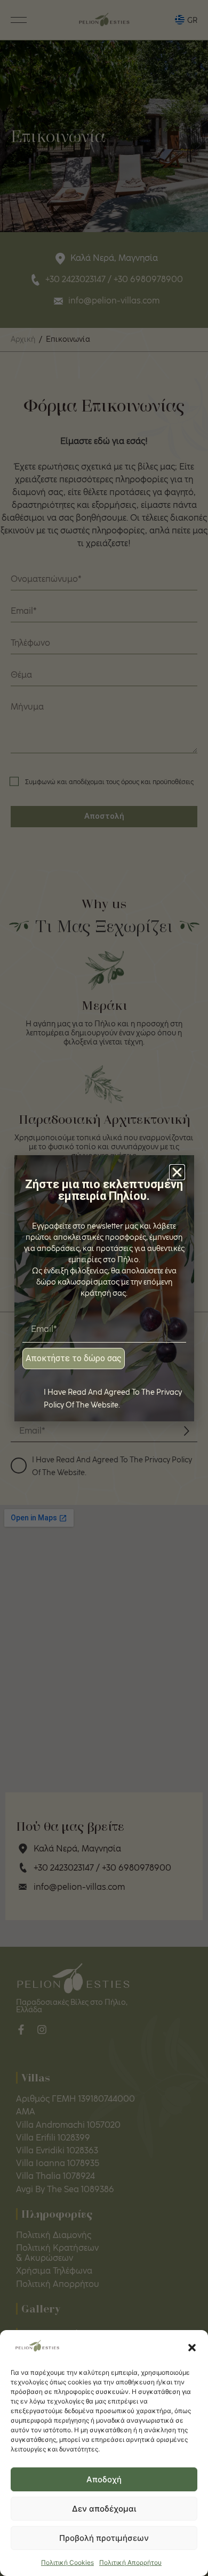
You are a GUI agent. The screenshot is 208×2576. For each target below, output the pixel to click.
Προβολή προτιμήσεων (104, 2538)
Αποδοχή (104, 2479)
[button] (192, 2348)
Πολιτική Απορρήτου (130, 2562)
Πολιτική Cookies (67, 2562)
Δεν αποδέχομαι (104, 2509)
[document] (104, 1288)
